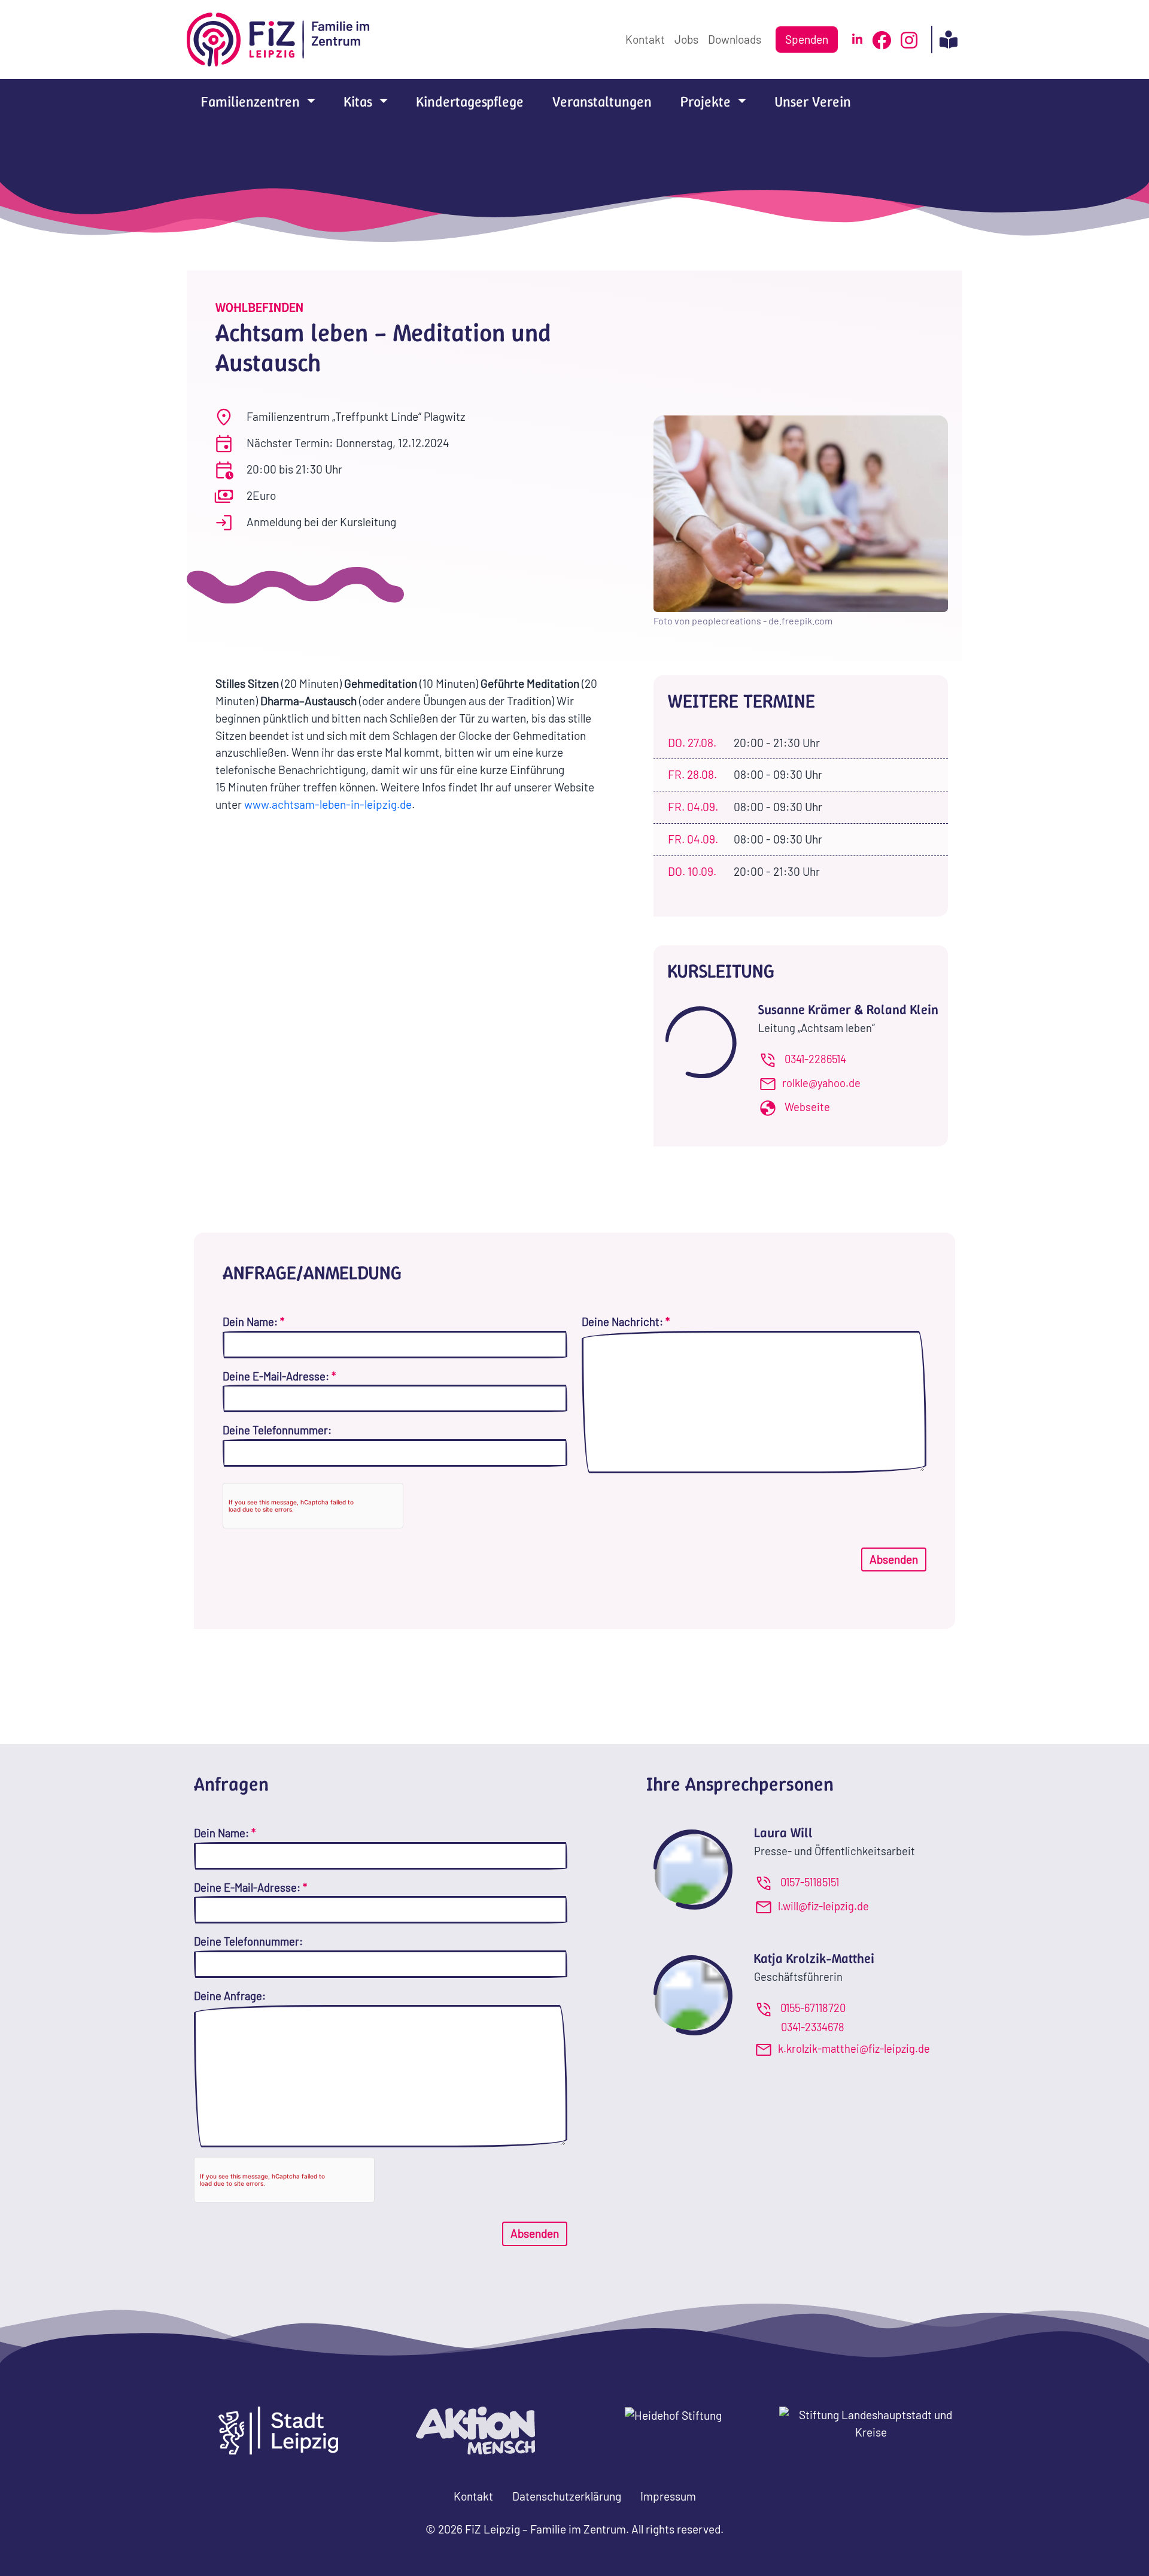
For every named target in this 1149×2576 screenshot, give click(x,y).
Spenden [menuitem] (807, 39)
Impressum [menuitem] (668, 2496)
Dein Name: (253, 1322)
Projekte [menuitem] (707, 102)
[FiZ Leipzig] (279, 40)
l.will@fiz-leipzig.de (823, 1906)
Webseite (807, 1107)
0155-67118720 (813, 2008)
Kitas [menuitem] (360, 102)
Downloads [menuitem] (735, 39)
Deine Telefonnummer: (277, 1430)
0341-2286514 (815, 1059)
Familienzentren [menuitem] (252, 102)
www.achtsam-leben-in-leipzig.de (327, 804)
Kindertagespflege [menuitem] (470, 102)
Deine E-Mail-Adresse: (279, 1376)
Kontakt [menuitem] (645, 39)
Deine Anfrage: (230, 1996)
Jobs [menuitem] (686, 39)
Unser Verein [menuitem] (813, 102)
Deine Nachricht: (626, 1322)
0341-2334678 (813, 2027)
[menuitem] (857, 40)
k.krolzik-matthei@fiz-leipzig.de (854, 2049)
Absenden (894, 1559)
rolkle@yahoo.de (821, 1083)
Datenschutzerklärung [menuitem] (567, 2496)
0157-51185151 (810, 1882)
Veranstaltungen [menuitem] (602, 102)
